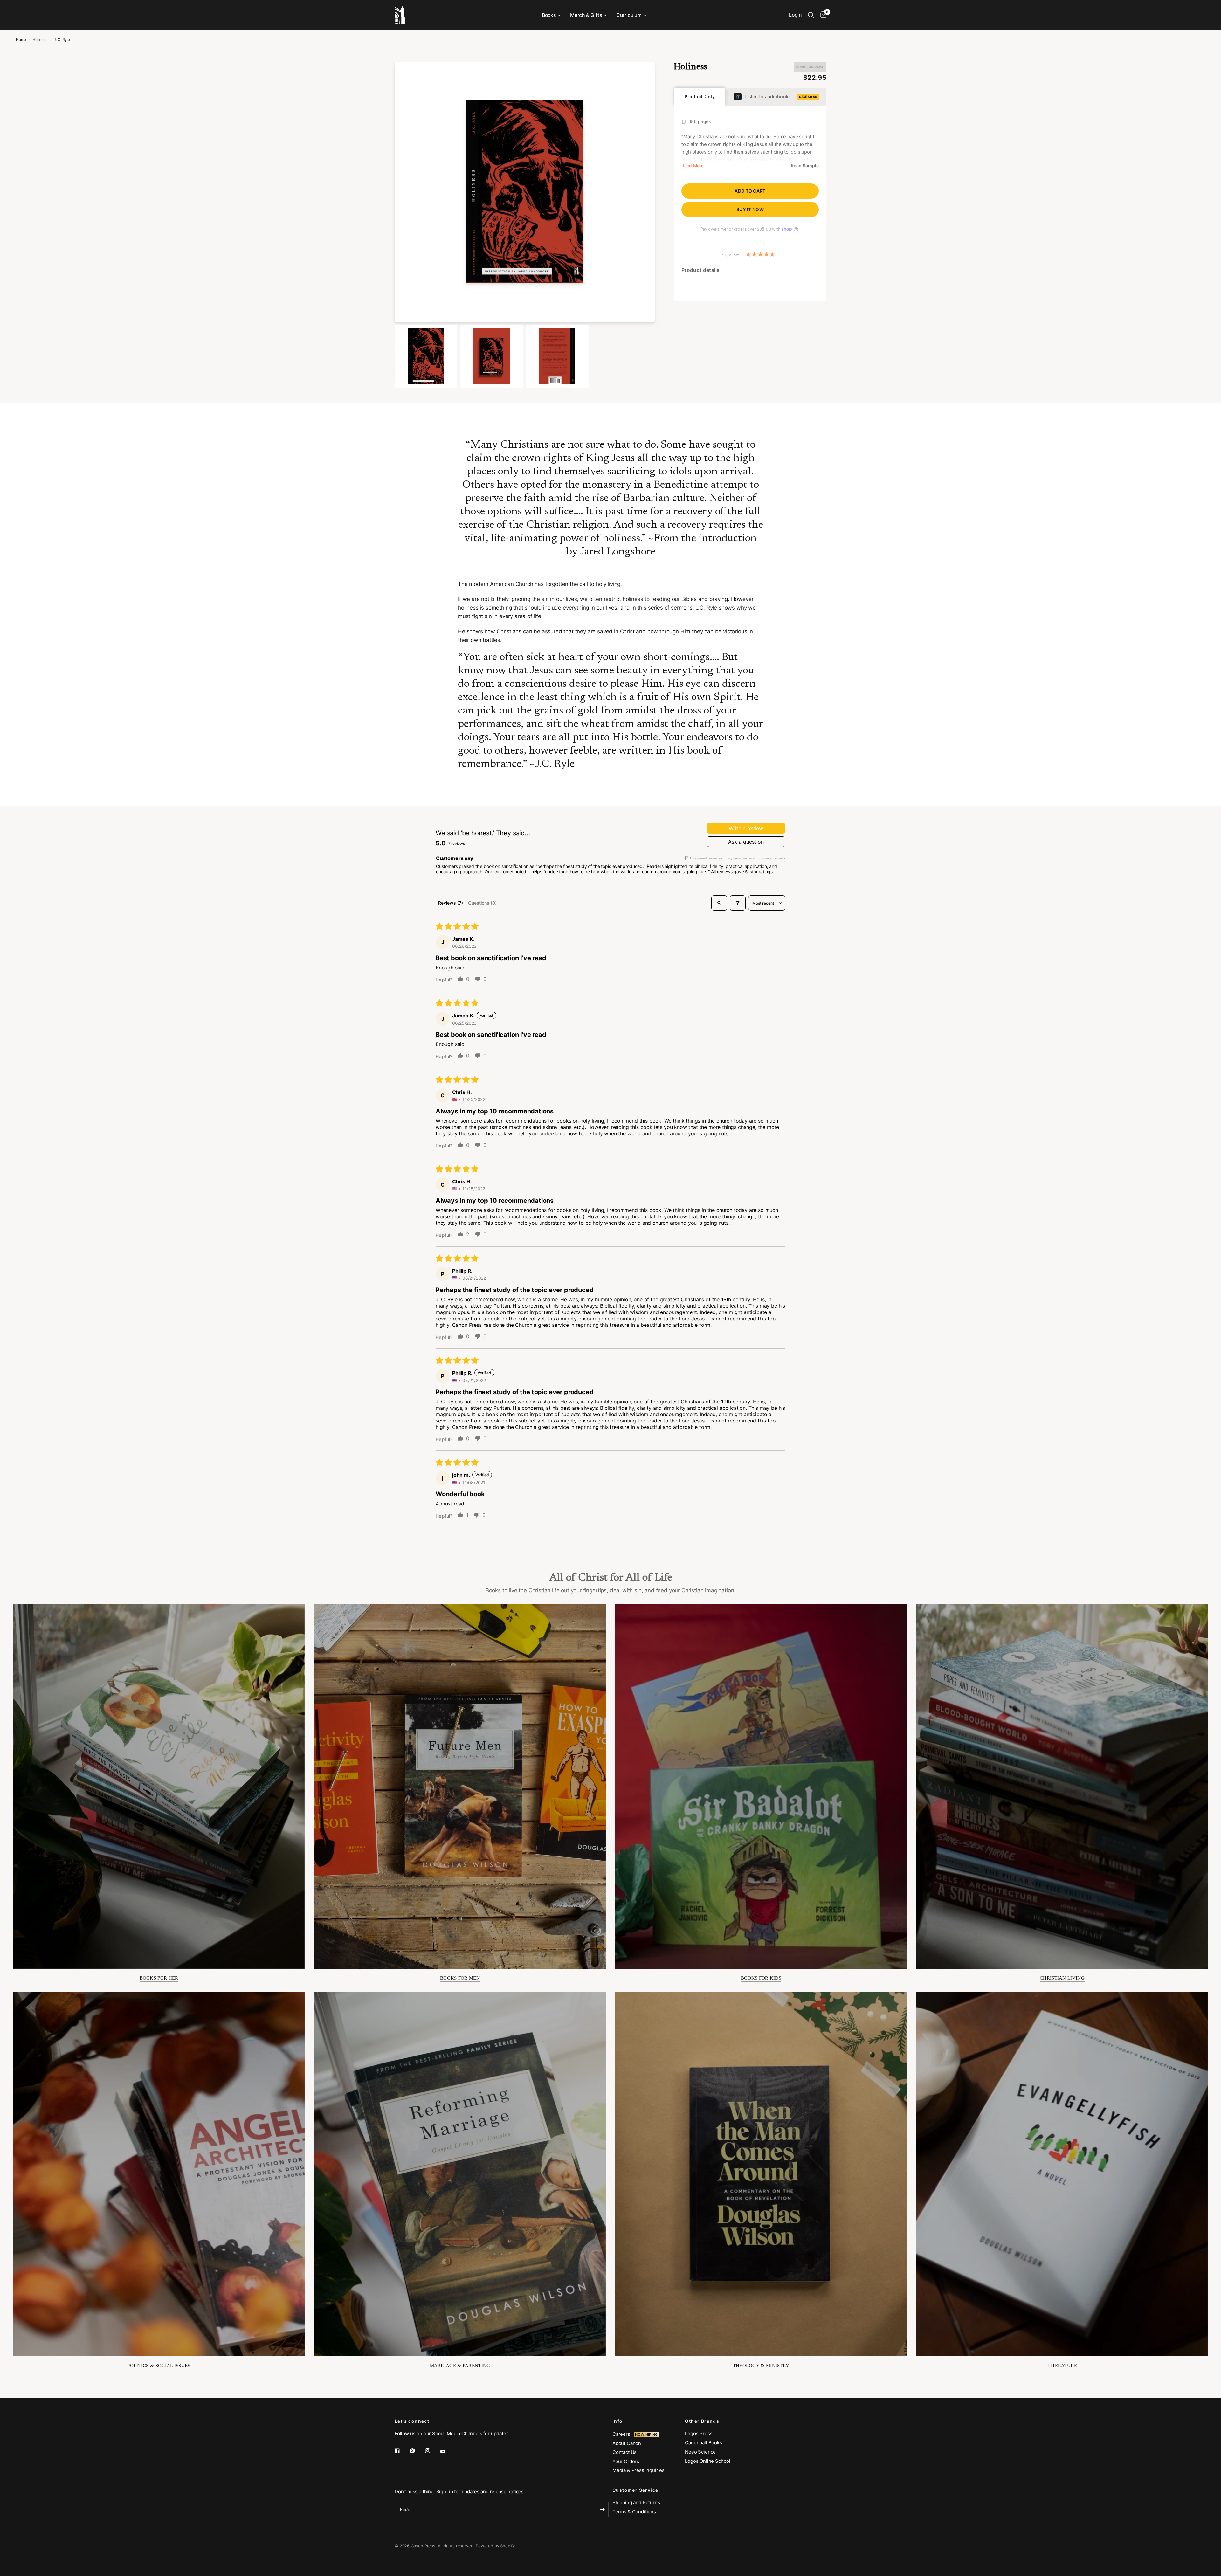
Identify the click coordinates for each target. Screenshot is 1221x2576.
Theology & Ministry (761, 2366)
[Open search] (719, 903)
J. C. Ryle (62, 40)
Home (21, 40)
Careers (623, 2434)
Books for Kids (761, 1978)
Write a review (746, 828)
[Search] (811, 15)
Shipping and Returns (636, 2502)
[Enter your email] (602, 2510)
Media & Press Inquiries (638, 2470)
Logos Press (699, 2433)
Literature (1062, 2366)
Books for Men (460, 1978)
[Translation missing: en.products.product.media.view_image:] (426, 356)
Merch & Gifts (586, 15)
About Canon (627, 2443)
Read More (692, 166)
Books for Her (159, 1978)
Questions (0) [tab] (482, 903)
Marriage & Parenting (460, 2366)
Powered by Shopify (495, 2546)
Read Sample (805, 166)
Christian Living (1062, 1978)
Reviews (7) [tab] (451, 903)
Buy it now (750, 209)
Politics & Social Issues (159, 2366)
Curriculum (629, 15)
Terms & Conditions (634, 2512)
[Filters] (738, 903)
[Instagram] (432, 2451)
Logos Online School (708, 2461)
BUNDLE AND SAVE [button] (810, 67)
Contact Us (624, 2452)
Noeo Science (700, 2452)
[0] (822, 15)
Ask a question (746, 842)
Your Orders (626, 2461)
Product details (701, 270)
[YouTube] (447, 2451)
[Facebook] (402, 2451)
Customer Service (635, 2490)
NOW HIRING (646, 2435)
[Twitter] (417, 2451)
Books (549, 15)
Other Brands (702, 2421)
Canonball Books (703, 2443)
